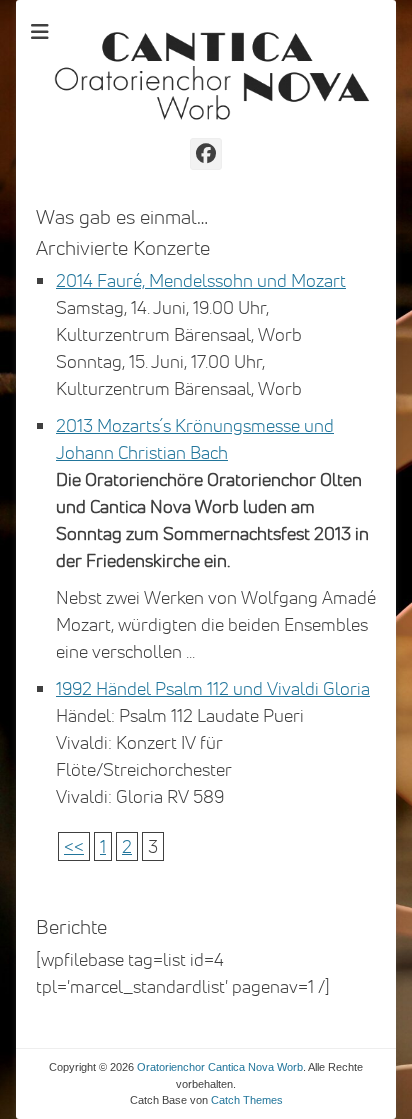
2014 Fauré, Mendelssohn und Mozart (201, 280)
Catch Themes (247, 1100)
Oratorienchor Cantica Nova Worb (220, 1067)
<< (74, 846)
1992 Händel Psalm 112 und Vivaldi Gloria (213, 688)
